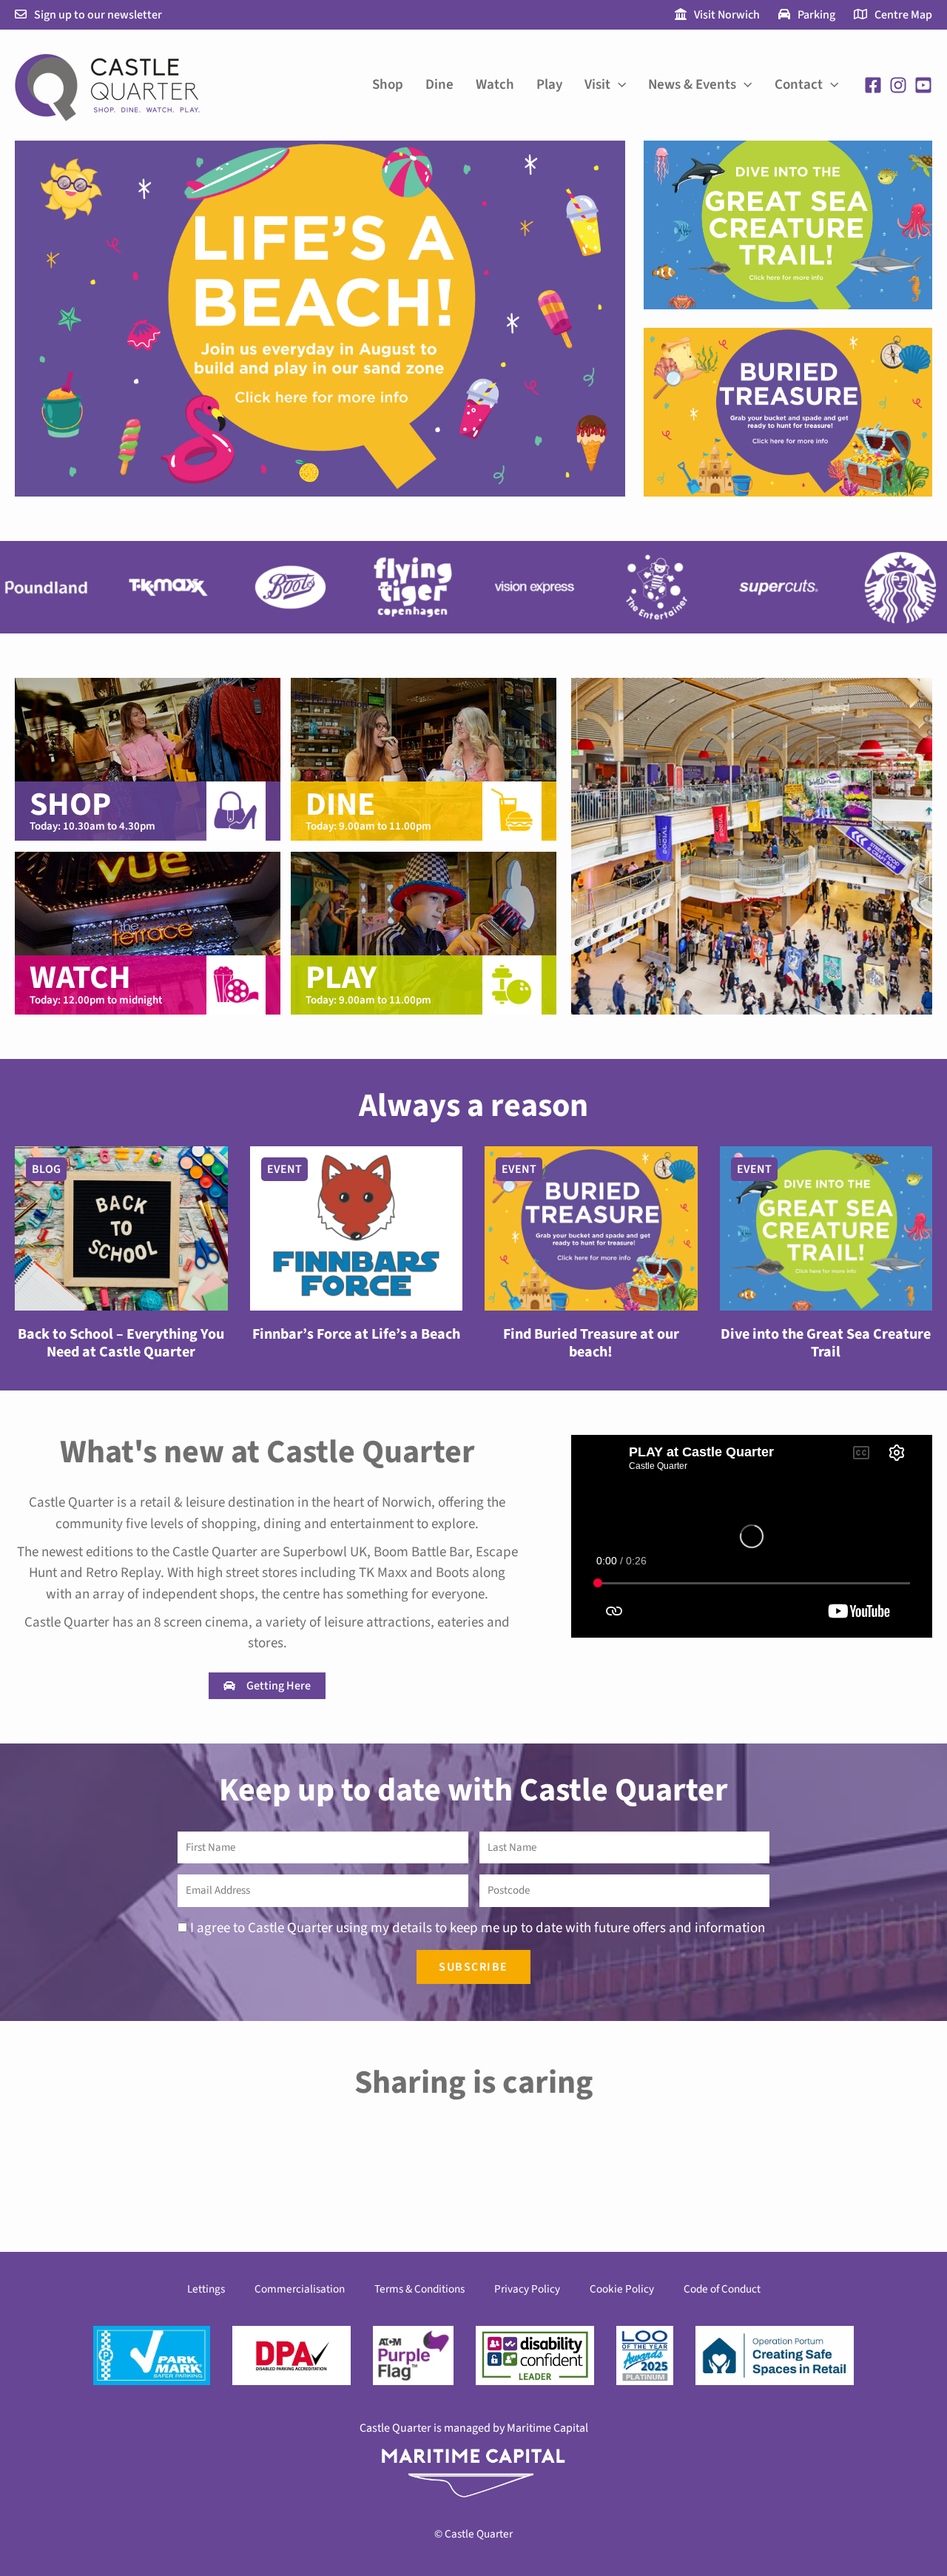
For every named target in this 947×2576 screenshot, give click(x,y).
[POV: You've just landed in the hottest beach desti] (101, 2166)
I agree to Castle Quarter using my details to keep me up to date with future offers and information (478, 1928)
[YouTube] (923, 85)
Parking (816, 15)
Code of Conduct (722, 2289)
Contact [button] (799, 85)
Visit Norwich (727, 15)
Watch (495, 85)
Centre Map (903, 15)
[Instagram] (898, 85)
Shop (388, 85)
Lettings (206, 2289)
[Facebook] (873, 85)
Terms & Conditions (419, 2289)
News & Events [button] (692, 85)
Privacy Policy (527, 2289)
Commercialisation (300, 2289)
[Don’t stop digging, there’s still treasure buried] (846, 2166)
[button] (618, 85)
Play (549, 85)
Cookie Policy (622, 2289)
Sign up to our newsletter (98, 15)
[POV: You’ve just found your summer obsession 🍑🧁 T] (473, 2166)
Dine (439, 85)
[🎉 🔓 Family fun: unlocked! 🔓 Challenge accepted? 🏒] (287, 2166)
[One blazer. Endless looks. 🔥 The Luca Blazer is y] (660, 2166)
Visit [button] (597, 85)
